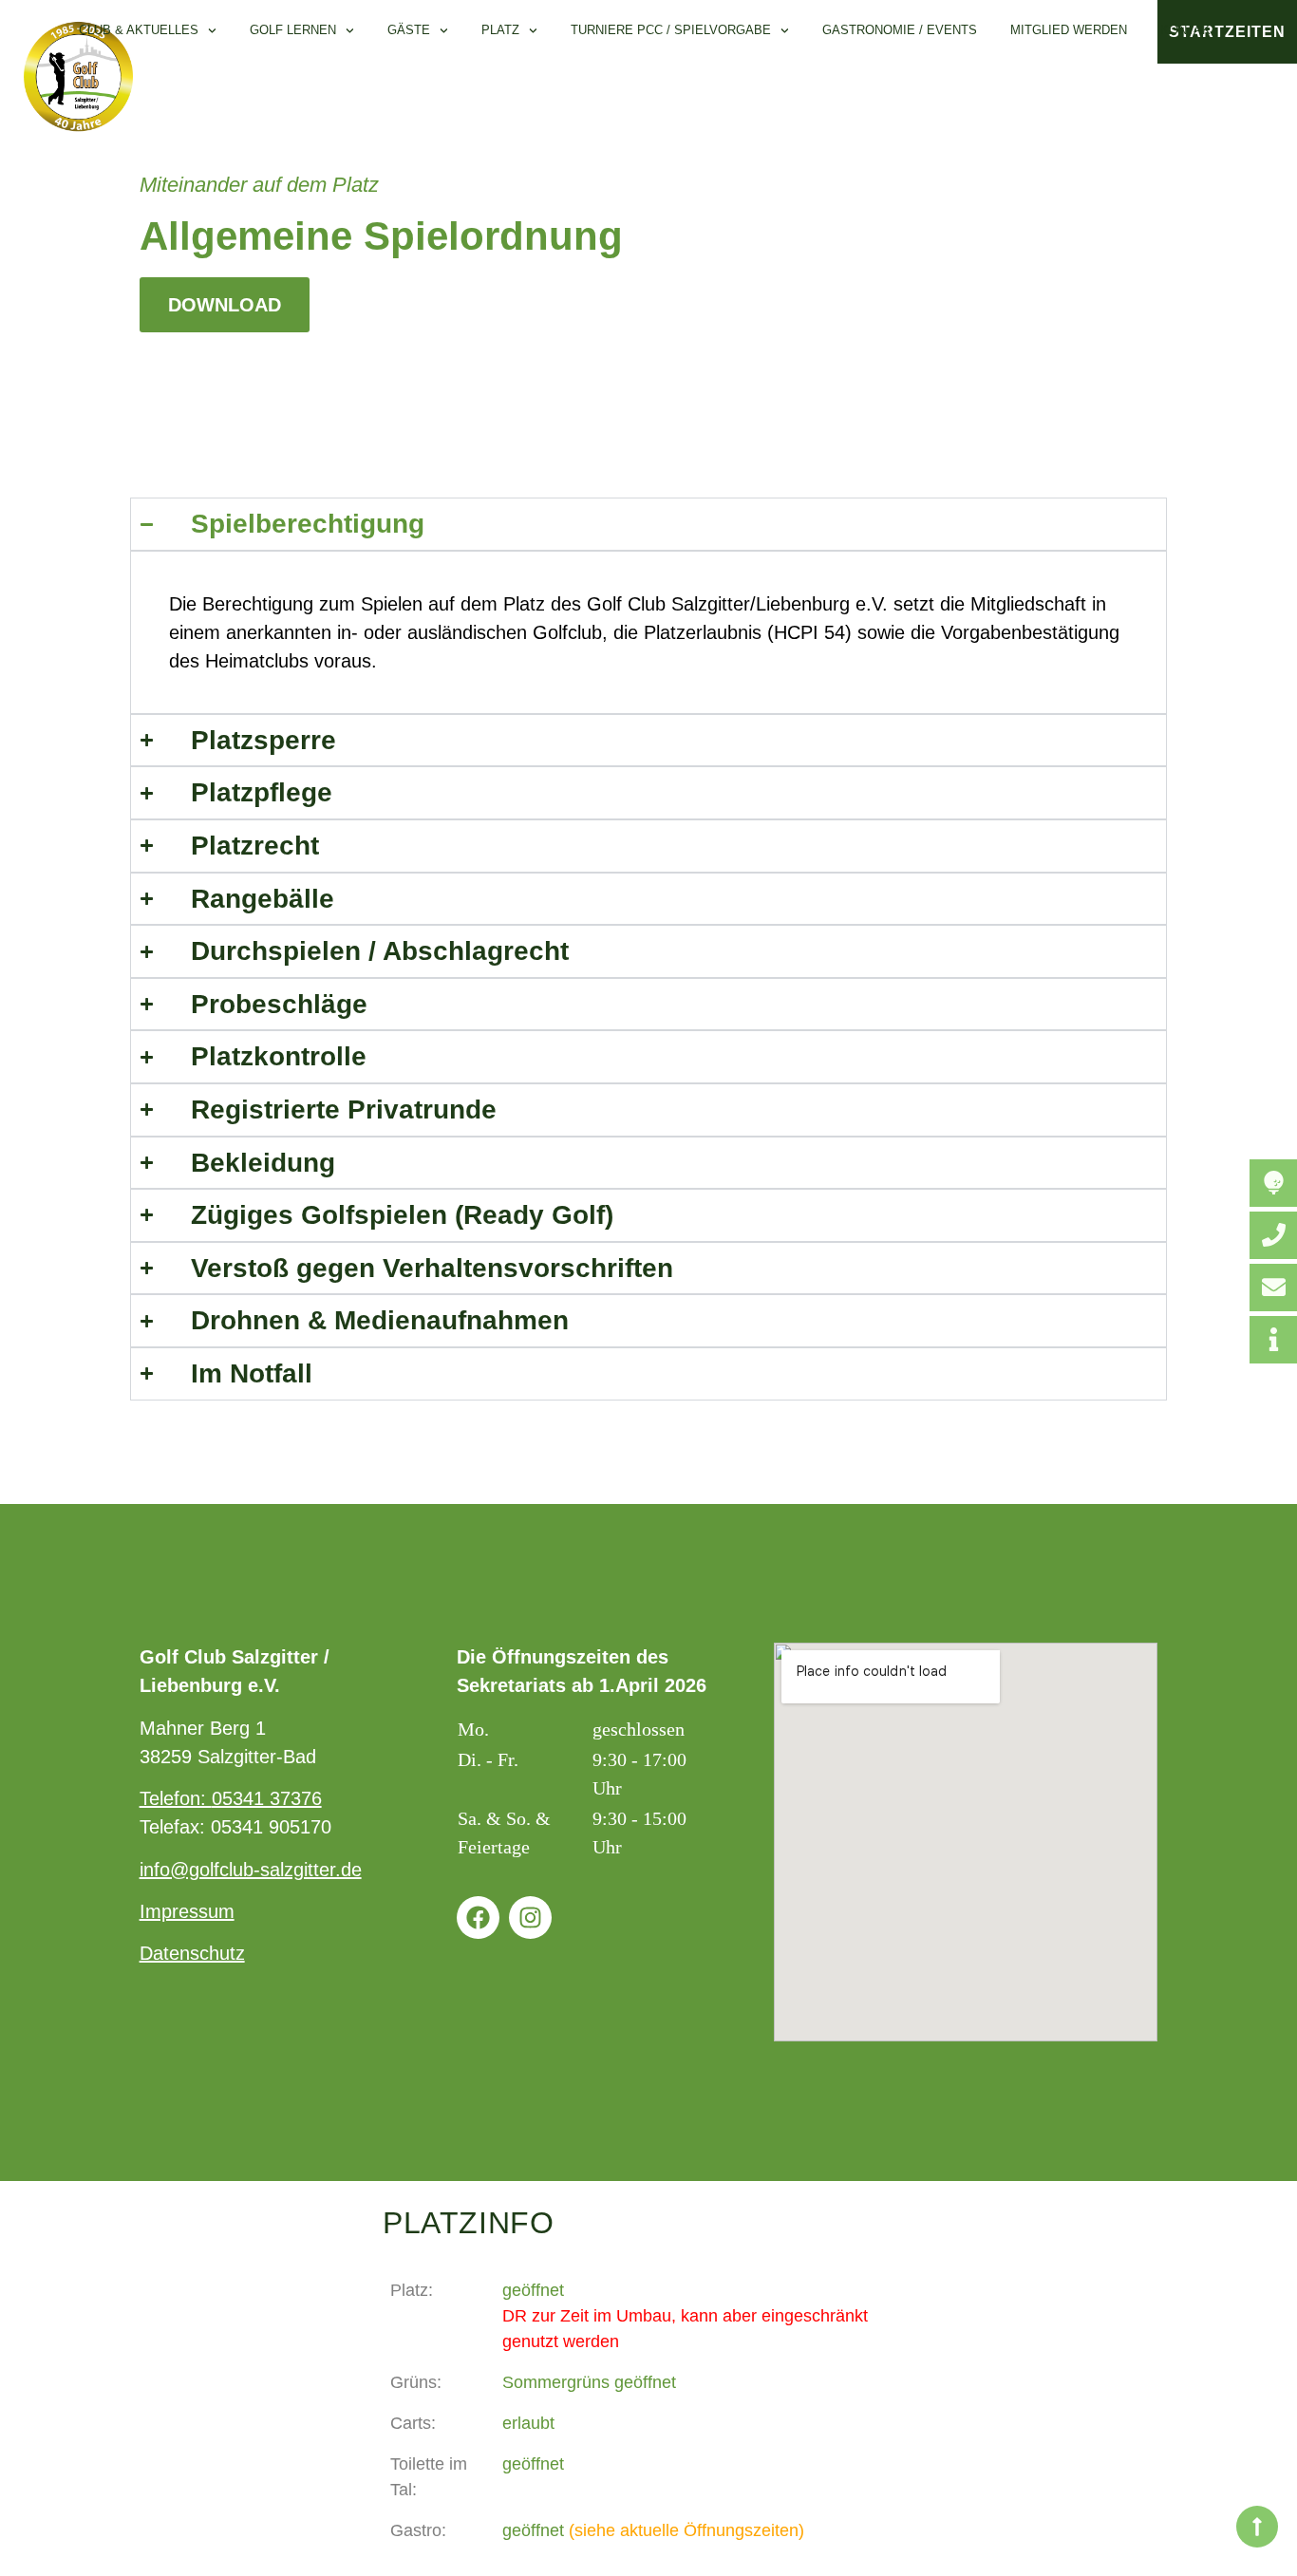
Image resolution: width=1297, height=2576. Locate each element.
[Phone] (1273, 1235)
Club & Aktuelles (139, 30)
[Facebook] (478, 1918)
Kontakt (1189, 30)
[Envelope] (1273, 1288)
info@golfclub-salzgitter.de (251, 1870)
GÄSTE (409, 30)
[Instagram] (530, 1918)
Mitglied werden (1069, 30)
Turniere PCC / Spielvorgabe (671, 30)
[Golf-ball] (1273, 1183)
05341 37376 (267, 1798)
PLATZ (500, 30)
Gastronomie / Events (900, 30)
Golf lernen (293, 30)
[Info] (1273, 1340)
